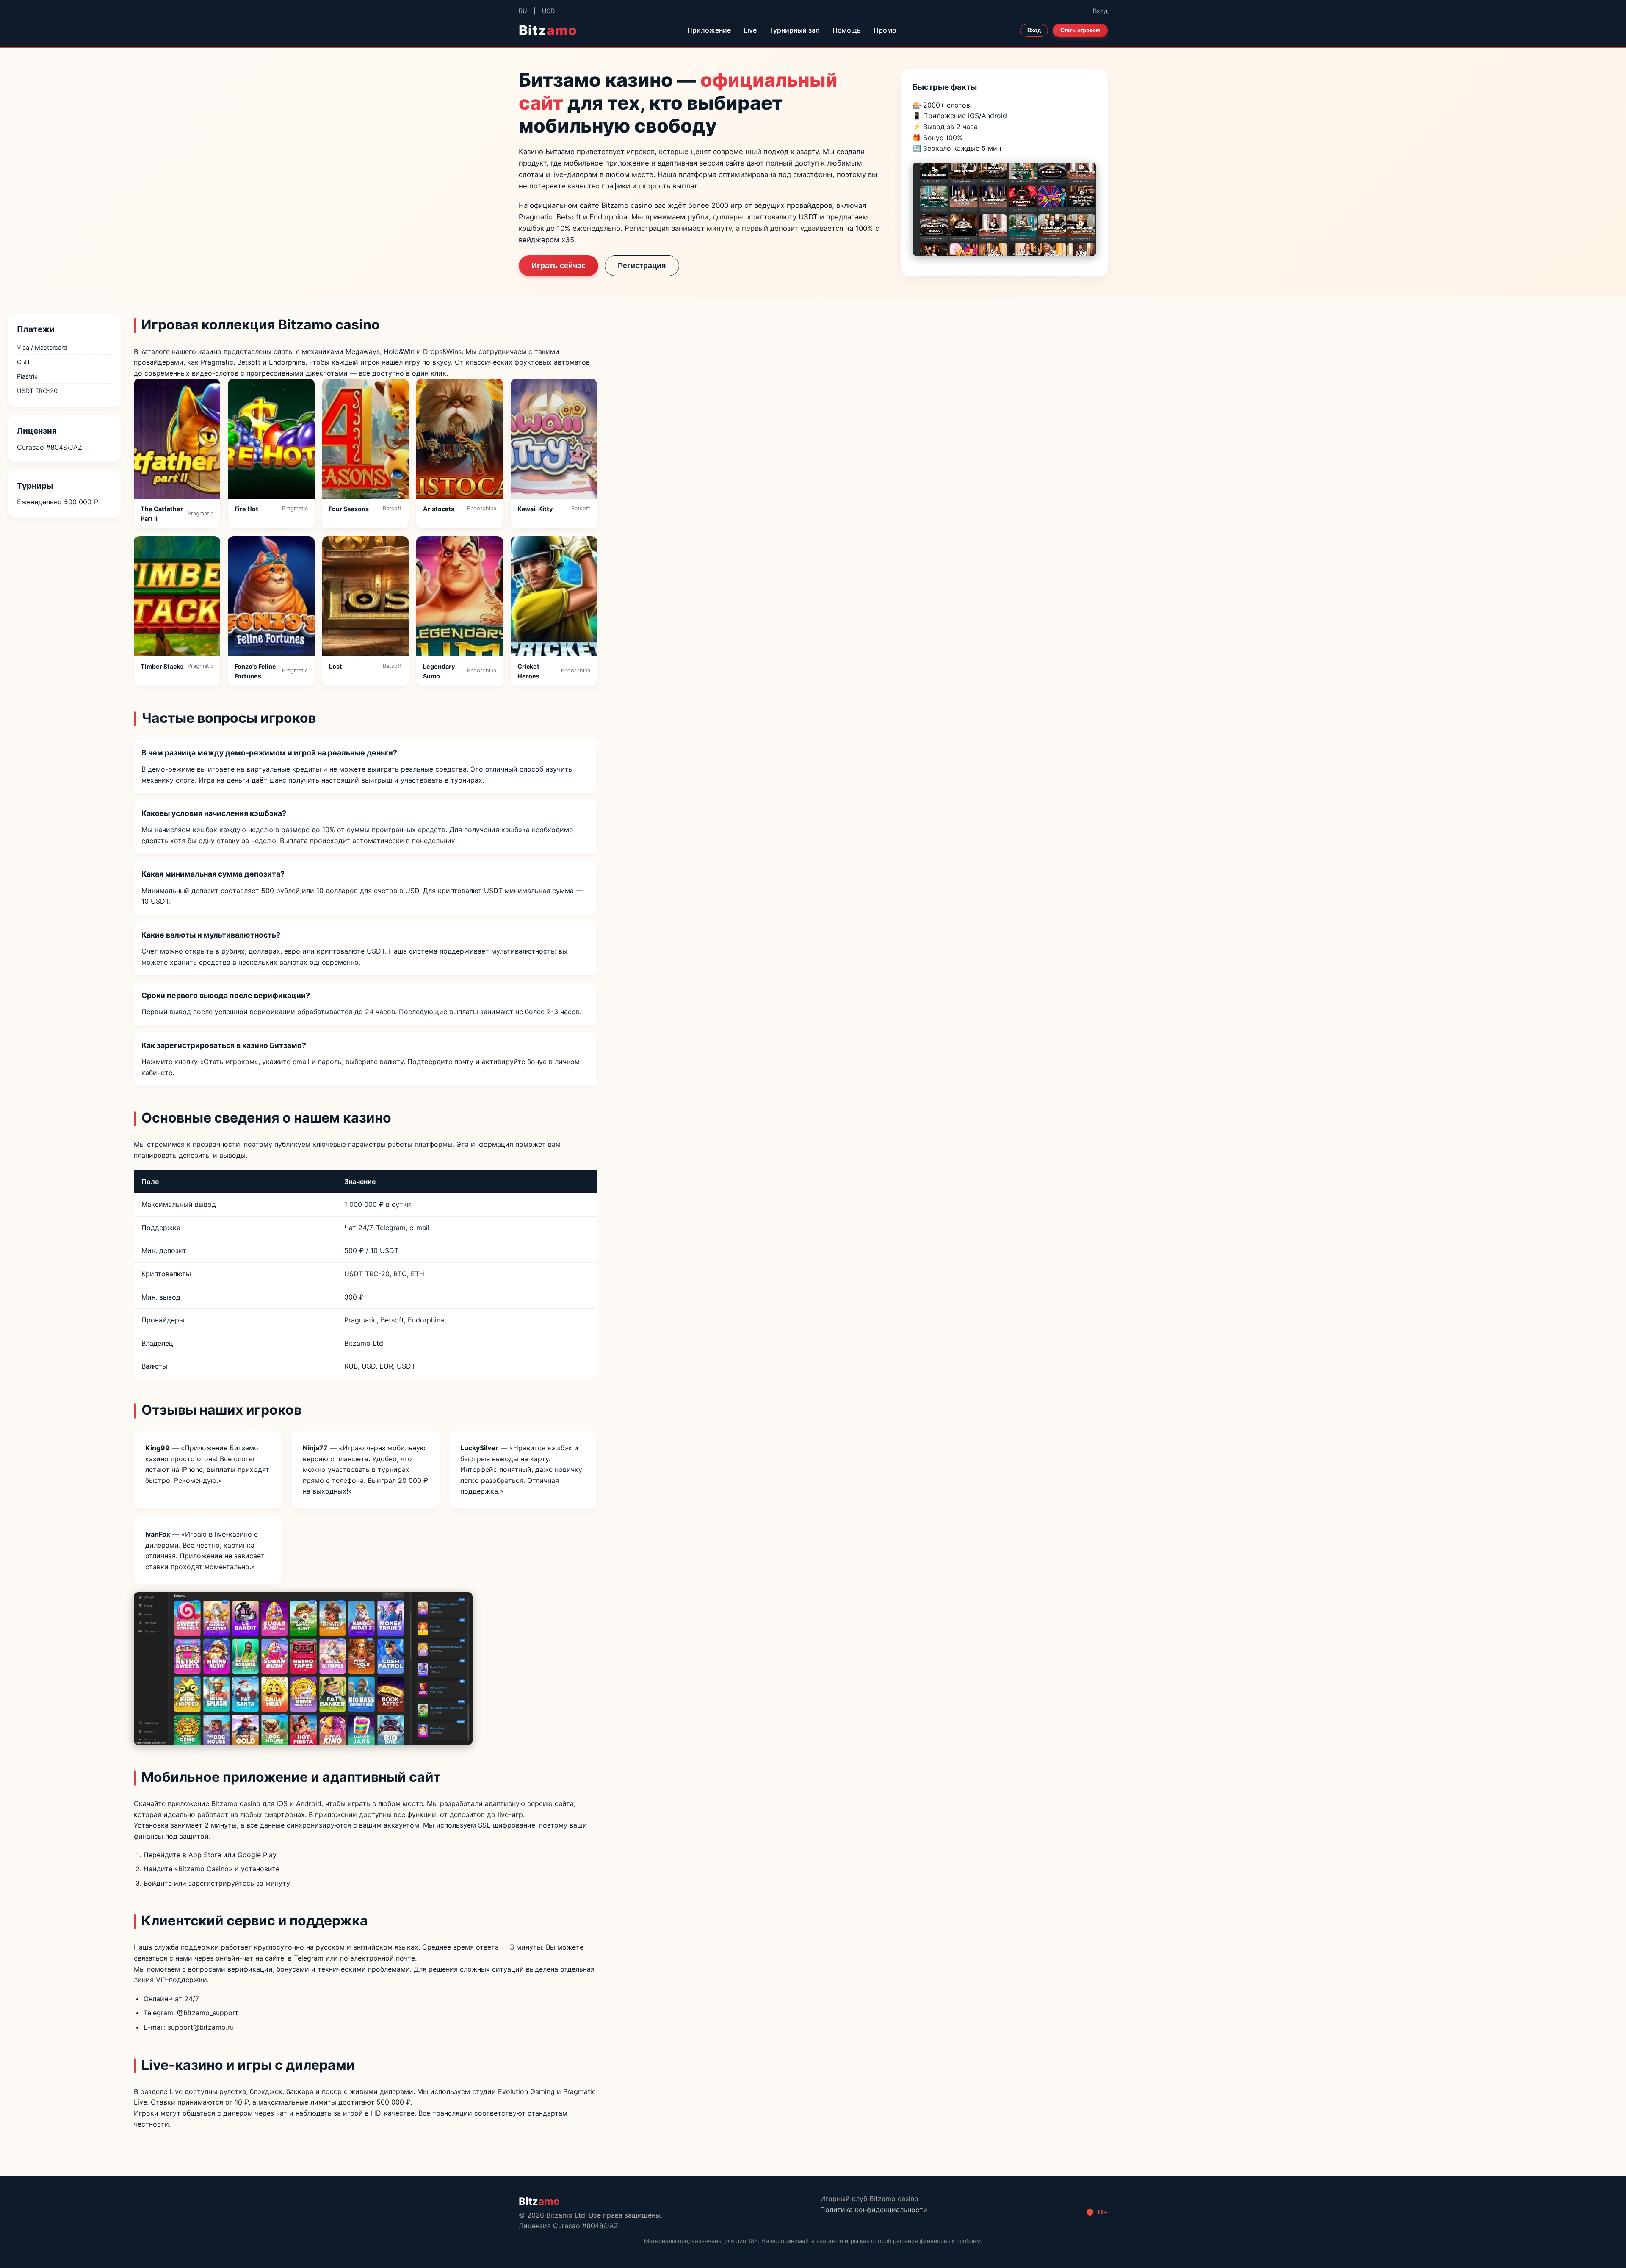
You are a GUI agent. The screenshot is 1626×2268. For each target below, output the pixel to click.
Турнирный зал (795, 30)
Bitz (548, 30)
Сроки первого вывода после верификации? (226, 995)
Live (750, 30)
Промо (885, 30)
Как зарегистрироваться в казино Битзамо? (224, 1045)
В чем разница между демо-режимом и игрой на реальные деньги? (269, 753)
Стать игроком (1080, 30)
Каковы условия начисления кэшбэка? (214, 813)
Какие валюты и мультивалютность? (211, 935)
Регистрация (642, 266)
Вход (1100, 11)
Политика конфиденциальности (874, 2210)
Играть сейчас (559, 266)
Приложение (709, 30)
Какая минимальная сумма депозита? (213, 874)
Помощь (847, 30)
